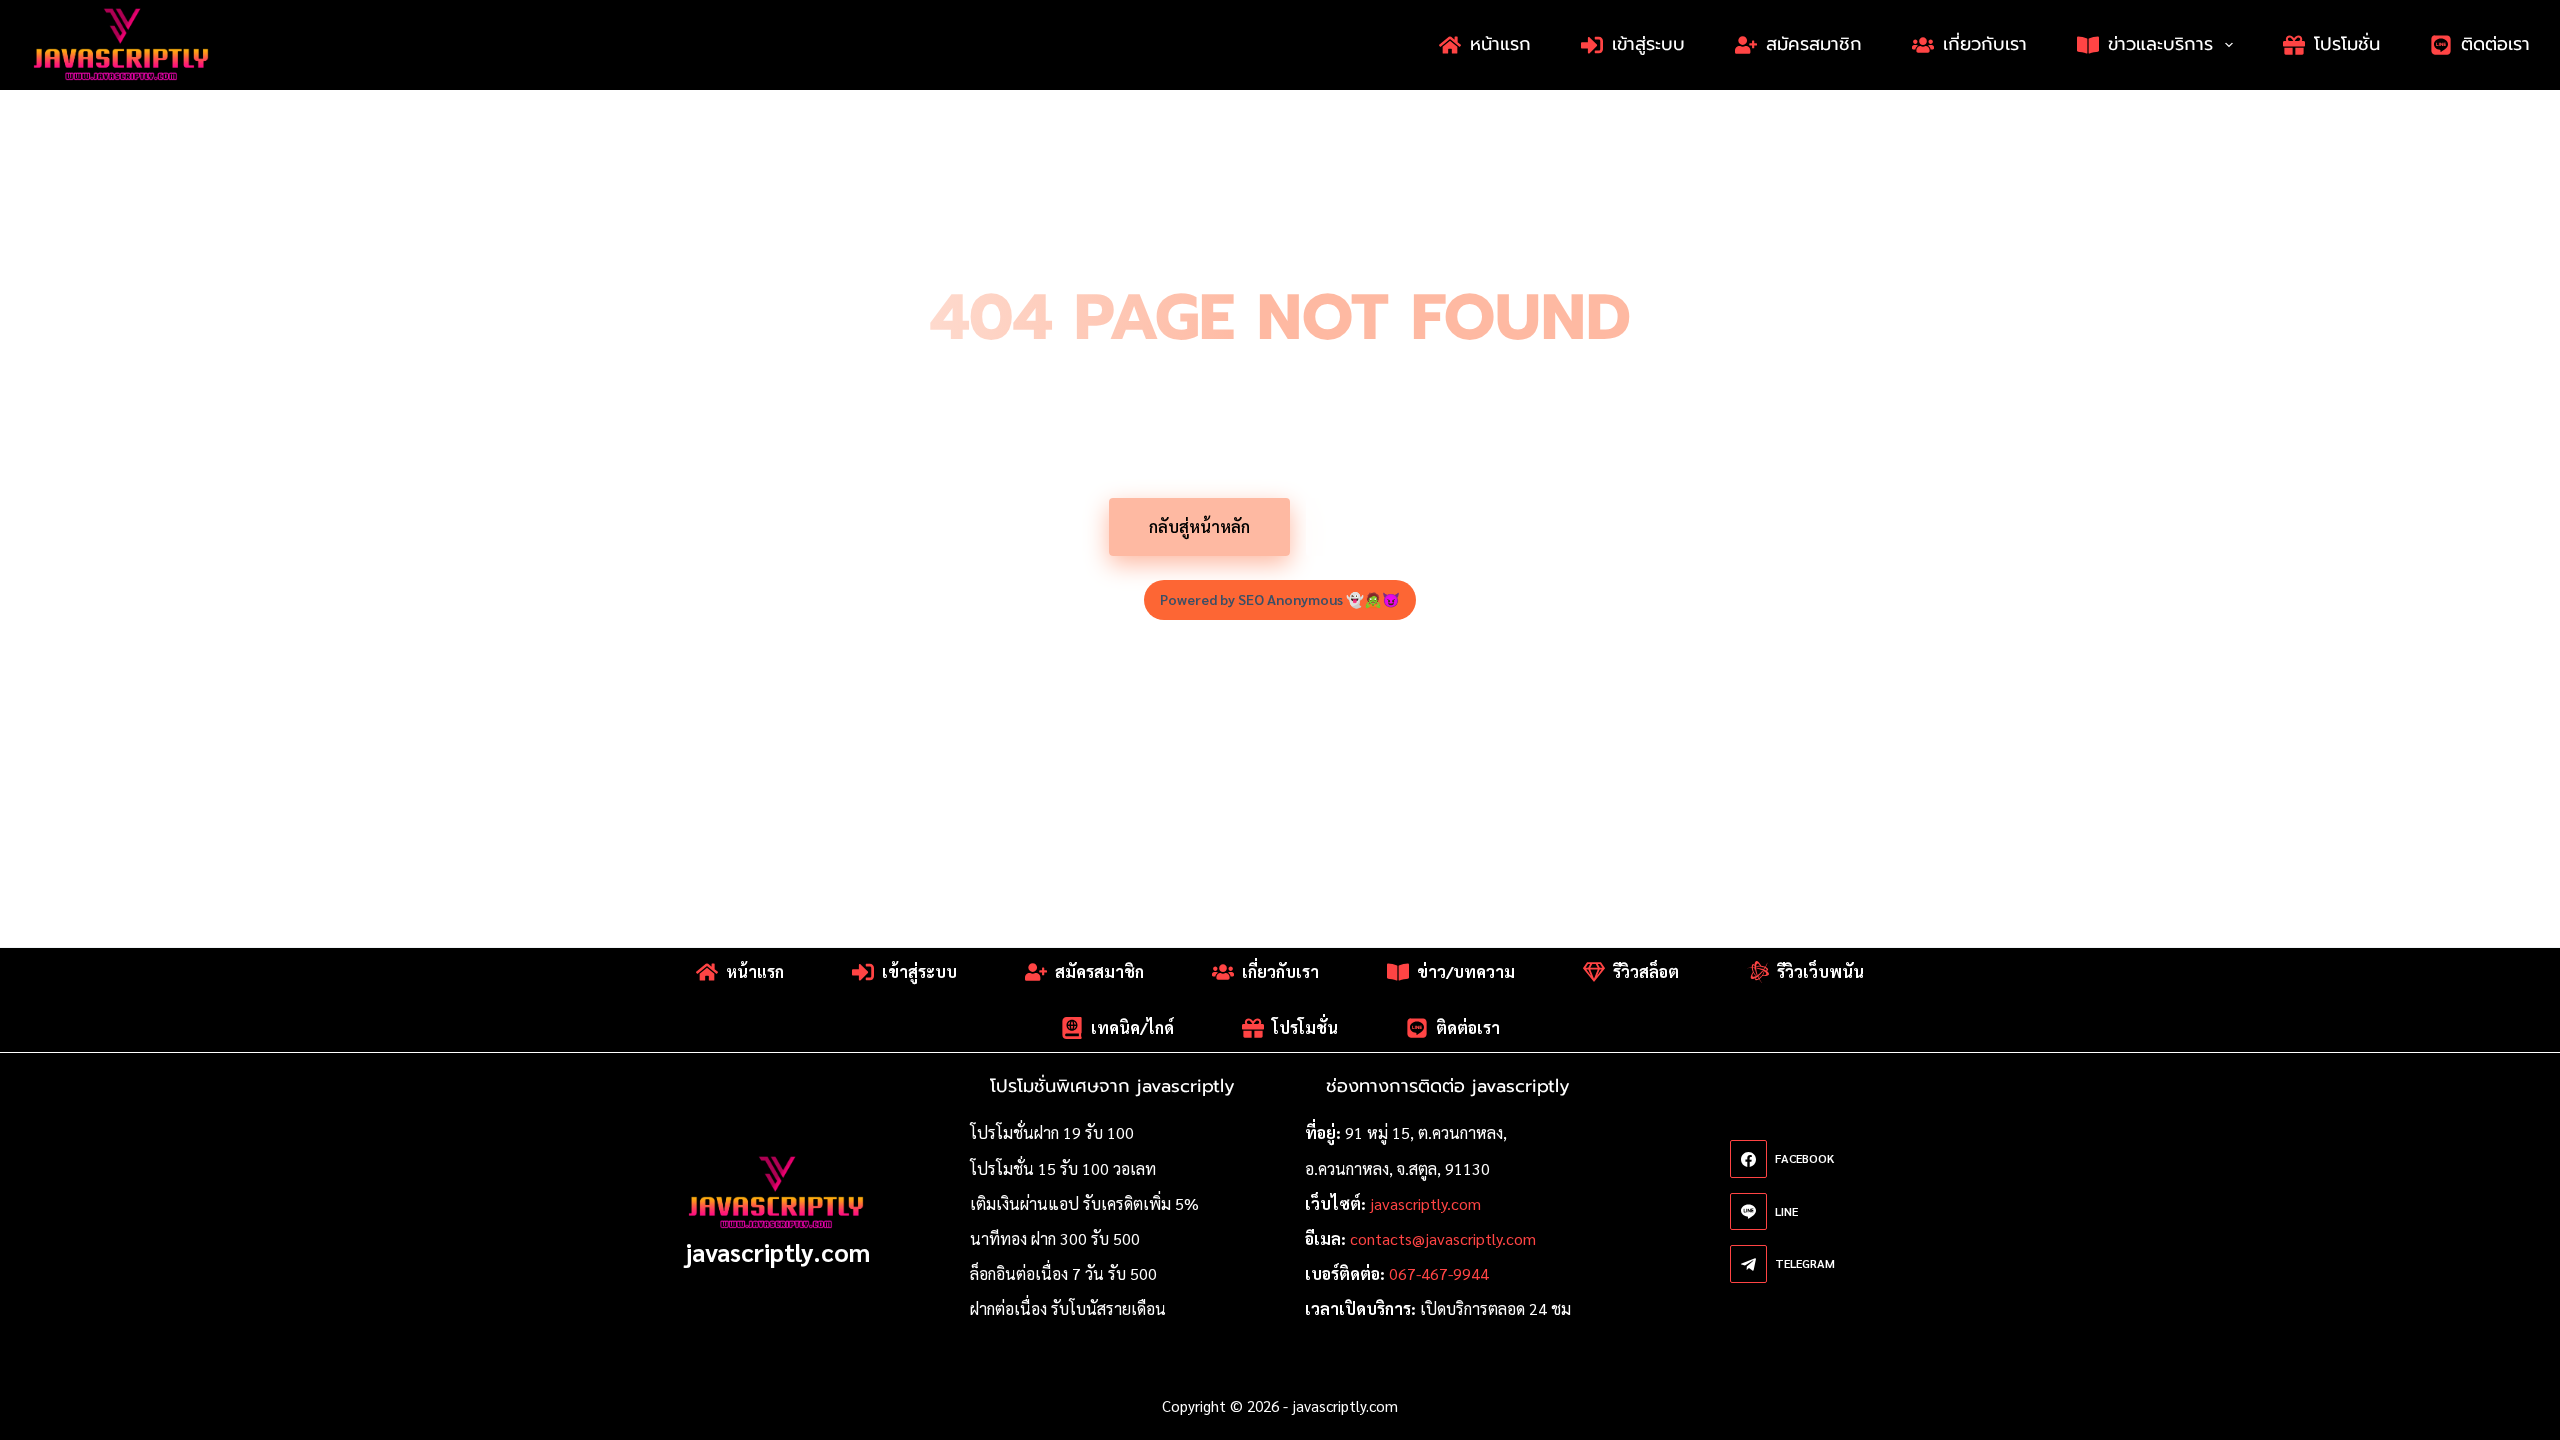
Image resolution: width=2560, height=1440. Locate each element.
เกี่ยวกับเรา (1985, 44)
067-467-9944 (1439, 1273)
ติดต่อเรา (2495, 44)
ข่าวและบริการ (2160, 44)
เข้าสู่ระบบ (1648, 44)
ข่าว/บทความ (1466, 971)
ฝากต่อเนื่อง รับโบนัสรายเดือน (1068, 1308)
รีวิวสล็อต (1646, 971)
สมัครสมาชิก (1814, 44)
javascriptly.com (777, 1251)
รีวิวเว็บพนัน (1820, 971)
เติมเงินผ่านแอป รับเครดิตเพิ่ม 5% (1084, 1203)
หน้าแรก (1500, 44)
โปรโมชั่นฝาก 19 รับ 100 (1052, 1132)
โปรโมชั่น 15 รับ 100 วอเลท (1063, 1168)
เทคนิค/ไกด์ (1132, 1027)
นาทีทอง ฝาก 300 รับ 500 (1055, 1238)
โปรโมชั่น (2347, 44)
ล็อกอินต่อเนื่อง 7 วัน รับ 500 (1063, 1273)
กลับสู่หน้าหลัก (1199, 526)
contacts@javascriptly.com (1443, 1238)
